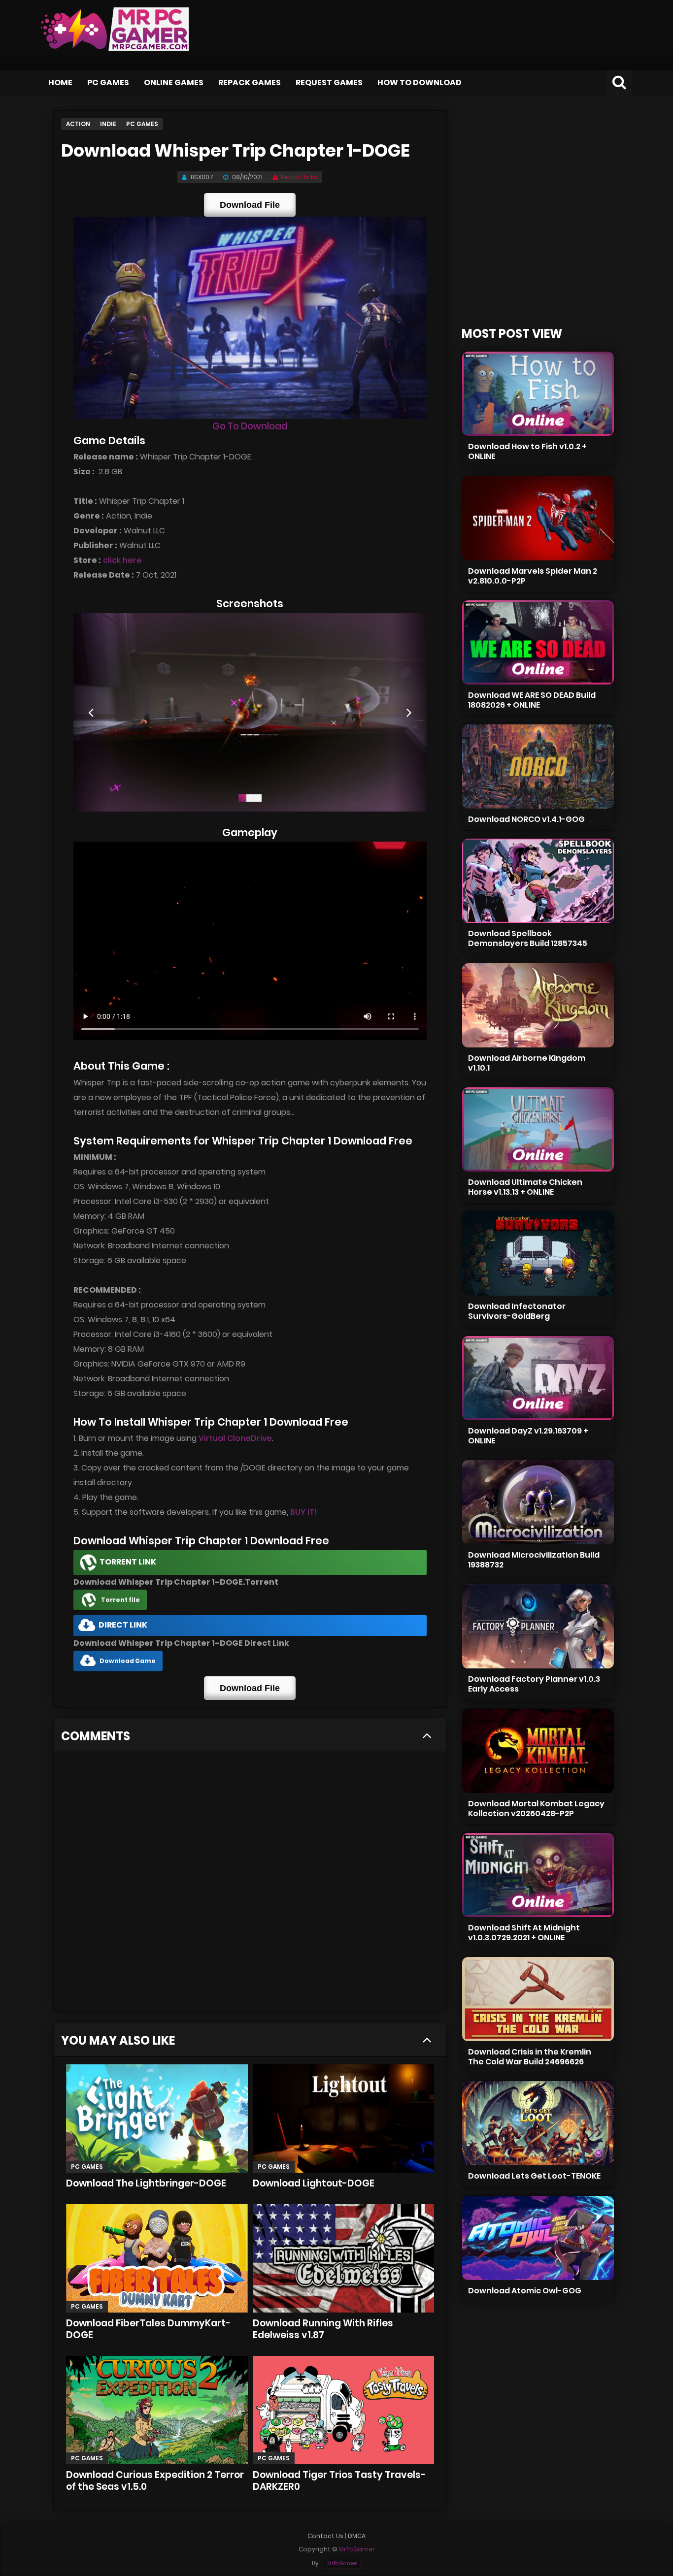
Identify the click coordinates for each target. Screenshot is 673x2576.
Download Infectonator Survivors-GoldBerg (517, 1311)
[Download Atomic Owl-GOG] (538, 2238)
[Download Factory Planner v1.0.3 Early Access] (538, 1626)
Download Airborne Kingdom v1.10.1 (527, 1063)
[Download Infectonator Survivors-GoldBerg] (538, 1254)
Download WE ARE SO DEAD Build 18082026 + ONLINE (532, 700)
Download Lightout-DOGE (314, 2183)
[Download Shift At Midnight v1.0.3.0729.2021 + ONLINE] (538, 1875)
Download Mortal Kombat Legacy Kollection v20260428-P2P (536, 1809)
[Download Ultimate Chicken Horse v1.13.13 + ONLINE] (538, 1129)
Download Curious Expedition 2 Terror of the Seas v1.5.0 (155, 2481)
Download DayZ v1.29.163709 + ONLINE (528, 1436)
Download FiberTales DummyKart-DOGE (148, 2329)
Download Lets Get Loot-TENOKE (534, 2176)
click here (122, 560)
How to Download (420, 82)
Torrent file (120, 1600)
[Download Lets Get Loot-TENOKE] (538, 2123)
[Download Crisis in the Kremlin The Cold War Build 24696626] (538, 1999)
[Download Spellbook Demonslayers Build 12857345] (538, 881)
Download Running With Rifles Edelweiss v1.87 (323, 2329)
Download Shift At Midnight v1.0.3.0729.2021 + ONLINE (524, 1933)
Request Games (329, 82)
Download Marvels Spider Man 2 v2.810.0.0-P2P (533, 576)
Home (60, 82)
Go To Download (250, 426)
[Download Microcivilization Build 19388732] (538, 1502)
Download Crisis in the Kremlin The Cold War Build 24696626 (530, 2057)
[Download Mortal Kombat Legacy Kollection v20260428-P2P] (538, 1751)
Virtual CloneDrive (235, 1438)
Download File (250, 205)
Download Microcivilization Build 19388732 (534, 1560)
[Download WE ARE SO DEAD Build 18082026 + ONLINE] (538, 642)
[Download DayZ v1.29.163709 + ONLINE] (538, 1378)
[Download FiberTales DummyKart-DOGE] (157, 2258)
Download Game (128, 1661)
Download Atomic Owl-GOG (525, 2291)
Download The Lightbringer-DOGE (146, 2183)
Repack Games (250, 82)
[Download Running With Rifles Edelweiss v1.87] (343, 2258)
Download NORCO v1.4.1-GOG (526, 819)
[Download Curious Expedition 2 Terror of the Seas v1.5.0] (157, 2410)
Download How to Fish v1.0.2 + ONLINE (527, 451)
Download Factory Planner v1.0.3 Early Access (534, 1684)
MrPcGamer (342, 2563)
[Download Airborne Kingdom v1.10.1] (538, 1005)
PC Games (108, 82)
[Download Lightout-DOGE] (343, 2119)
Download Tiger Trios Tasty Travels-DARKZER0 (339, 2481)
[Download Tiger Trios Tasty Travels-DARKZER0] (343, 2410)
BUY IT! (304, 1512)
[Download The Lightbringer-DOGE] (157, 2119)
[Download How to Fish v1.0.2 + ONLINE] (538, 394)
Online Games (174, 82)
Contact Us (325, 2536)
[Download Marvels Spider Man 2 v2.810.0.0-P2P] (538, 518)
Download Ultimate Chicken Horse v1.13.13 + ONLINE (525, 1187)
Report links (299, 177)
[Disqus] (250, 1885)
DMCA (357, 2536)
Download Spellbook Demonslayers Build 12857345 (528, 938)
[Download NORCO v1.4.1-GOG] (538, 766)
